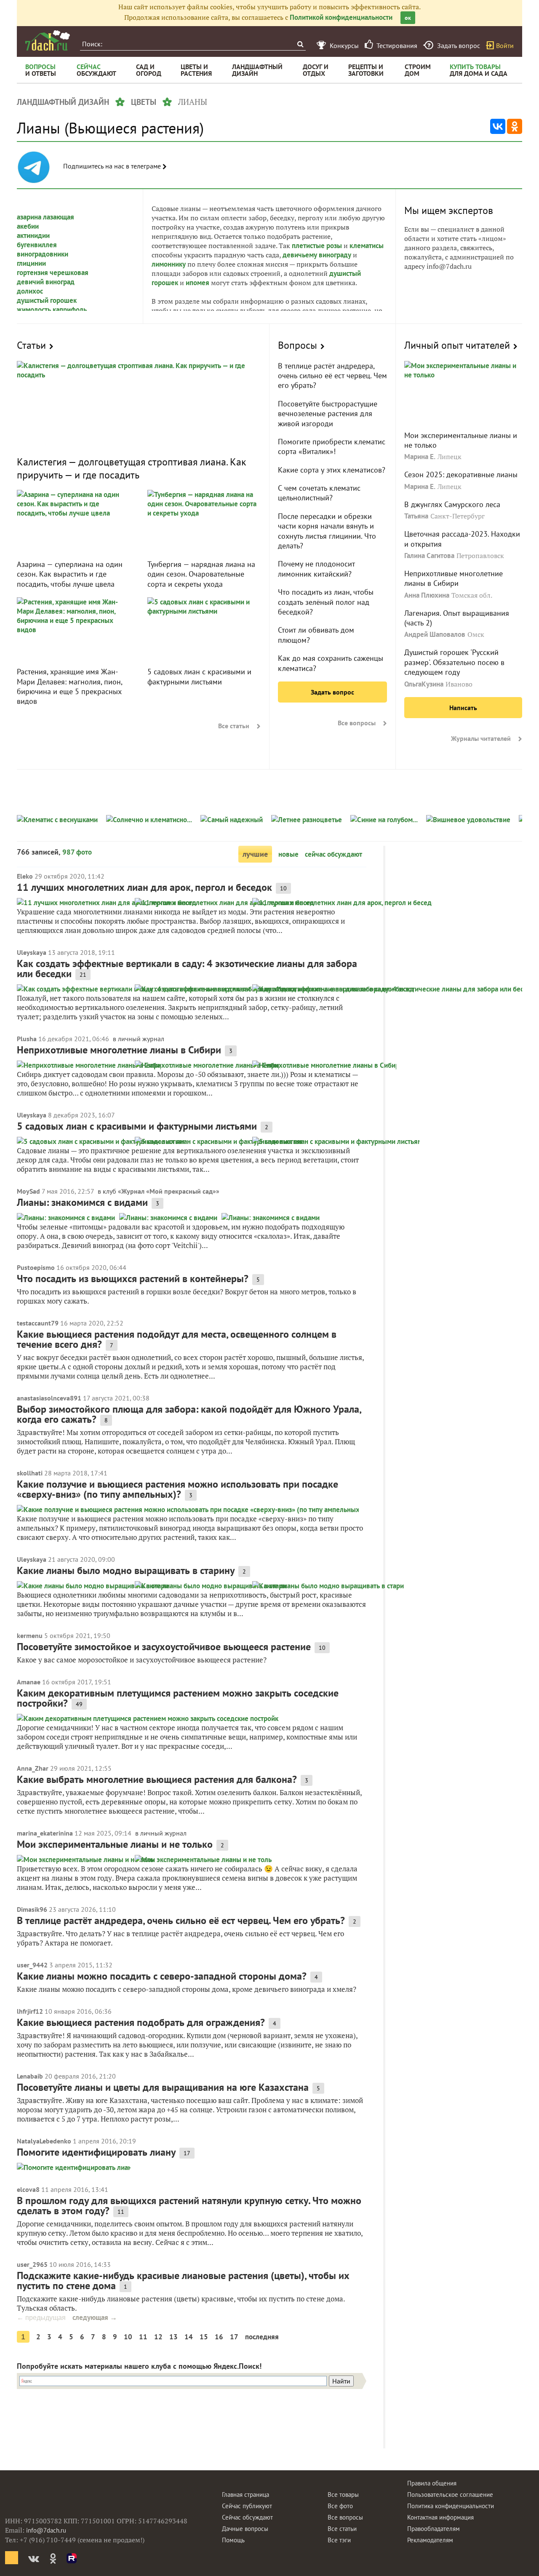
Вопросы (298, 345)
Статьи (31, 345)
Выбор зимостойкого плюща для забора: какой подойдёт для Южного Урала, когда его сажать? (189, 1414)
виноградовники (43, 254)
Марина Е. (420, 457)
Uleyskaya (32, 952)
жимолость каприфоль (52, 310)
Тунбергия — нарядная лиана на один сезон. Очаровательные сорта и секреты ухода (201, 574)
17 (234, 2337)
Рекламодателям (430, 2540)
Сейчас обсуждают (247, 2517)
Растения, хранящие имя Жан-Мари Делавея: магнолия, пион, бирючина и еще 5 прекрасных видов (69, 686)
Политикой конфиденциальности (341, 17)
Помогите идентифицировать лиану (96, 2152)
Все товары (343, 2494)
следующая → (95, 2317)
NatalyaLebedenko (44, 2141)
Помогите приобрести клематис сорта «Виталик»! (332, 446)
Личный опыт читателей (457, 345)
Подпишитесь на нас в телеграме (113, 166)
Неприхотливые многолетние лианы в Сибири (454, 578)
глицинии (31, 263)
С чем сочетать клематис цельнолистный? (319, 493)
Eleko (25, 876)
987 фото (77, 852)
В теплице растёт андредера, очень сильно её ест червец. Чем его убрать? (332, 376)
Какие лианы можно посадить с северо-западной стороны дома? (162, 1976)
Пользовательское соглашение (450, 2494)
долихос (30, 291)
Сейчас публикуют (247, 2506)
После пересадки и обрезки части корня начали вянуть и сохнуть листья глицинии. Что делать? (327, 531)
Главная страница (245, 2494)
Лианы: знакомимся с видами (82, 1202)
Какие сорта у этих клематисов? (332, 470)
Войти (505, 45)
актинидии (33, 235)
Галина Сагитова (429, 556)
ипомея (197, 283)
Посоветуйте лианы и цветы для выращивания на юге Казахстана (163, 2087)
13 (173, 2337)
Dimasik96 (32, 1909)
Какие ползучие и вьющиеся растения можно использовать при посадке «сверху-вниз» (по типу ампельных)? (177, 1489)
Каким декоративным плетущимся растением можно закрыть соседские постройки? (178, 1698)
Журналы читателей (481, 738)
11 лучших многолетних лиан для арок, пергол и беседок (144, 887)
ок (408, 18)
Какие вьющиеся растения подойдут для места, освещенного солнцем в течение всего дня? (177, 1339)
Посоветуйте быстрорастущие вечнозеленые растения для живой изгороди (328, 414)
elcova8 (28, 2189)
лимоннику (169, 264)
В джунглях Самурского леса (452, 504)
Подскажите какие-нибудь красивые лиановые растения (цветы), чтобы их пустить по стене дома (183, 2281)
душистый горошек (47, 300)
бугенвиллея (37, 245)
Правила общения (432, 2483)
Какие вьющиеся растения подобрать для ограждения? (141, 2022)
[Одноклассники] (515, 126)
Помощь (233, 2540)
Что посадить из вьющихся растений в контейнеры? (133, 1279)
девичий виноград (46, 282)
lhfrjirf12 (30, 2011)
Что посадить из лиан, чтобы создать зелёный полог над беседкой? (326, 602)
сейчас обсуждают (334, 854)
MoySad (28, 1191)
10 (128, 2337)
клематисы (367, 246)
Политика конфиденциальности (451, 2506)
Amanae (29, 1682)
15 (204, 2337)
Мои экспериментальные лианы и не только (115, 1844)
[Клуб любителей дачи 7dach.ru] (48, 40)
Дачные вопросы (245, 2529)
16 (219, 2337)
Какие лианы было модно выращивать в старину (126, 1570)
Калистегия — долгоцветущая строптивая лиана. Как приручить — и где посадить (131, 468)
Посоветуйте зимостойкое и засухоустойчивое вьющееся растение (164, 1647)
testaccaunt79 (38, 1323)
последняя (262, 2337)
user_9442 (32, 1965)
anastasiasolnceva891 (49, 1398)
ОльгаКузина (424, 684)
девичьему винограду (317, 255)
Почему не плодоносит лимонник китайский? (316, 569)
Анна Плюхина (427, 595)
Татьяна (416, 516)
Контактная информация (440, 2517)
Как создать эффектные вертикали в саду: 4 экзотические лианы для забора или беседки (187, 969)
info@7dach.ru (46, 2530)
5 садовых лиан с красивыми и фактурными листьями (199, 676)
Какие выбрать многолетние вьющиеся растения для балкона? (157, 1779)
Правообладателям (434, 2529)
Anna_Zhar (33, 1768)
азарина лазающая (45, 217)
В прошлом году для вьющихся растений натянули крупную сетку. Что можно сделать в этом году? (189, 2206)
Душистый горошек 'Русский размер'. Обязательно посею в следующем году (454, 662)
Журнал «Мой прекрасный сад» (169, 1191)
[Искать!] (300, 44)
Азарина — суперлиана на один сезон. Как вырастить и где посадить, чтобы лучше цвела (70, 574)
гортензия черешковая (53, 273)
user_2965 (32, 2264)
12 (158, 2337)
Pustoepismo (36, 1267)
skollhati (30, 1473)
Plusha (27, 1039)
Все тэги (339, 2540)
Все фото (340, 2506)
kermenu (30, 1635)
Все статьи (234, 726)
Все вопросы (357, 723)
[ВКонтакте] (498, 126)
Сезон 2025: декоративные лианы (461, 474)
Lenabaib (30, 2076)
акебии (28, 226)
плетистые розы (317, 246)
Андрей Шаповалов (435, 634)
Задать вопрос (332, 692)
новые (288, 854)
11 (143, 2337)
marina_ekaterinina (45, 1833)
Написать (463, 708)
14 (189, 2337)
